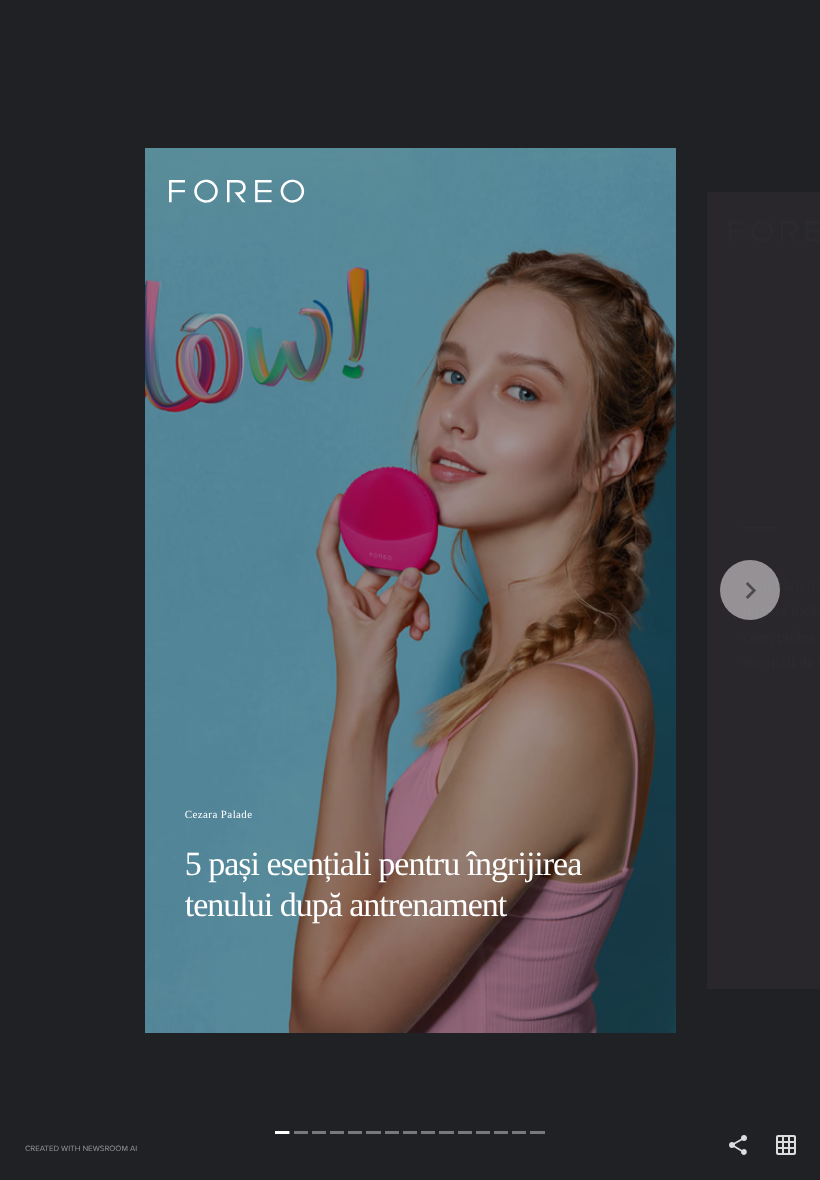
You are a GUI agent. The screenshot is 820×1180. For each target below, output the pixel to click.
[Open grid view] (786, 1146)
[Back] (205, 590)
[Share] (738, 1146)
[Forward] (615, 590)
